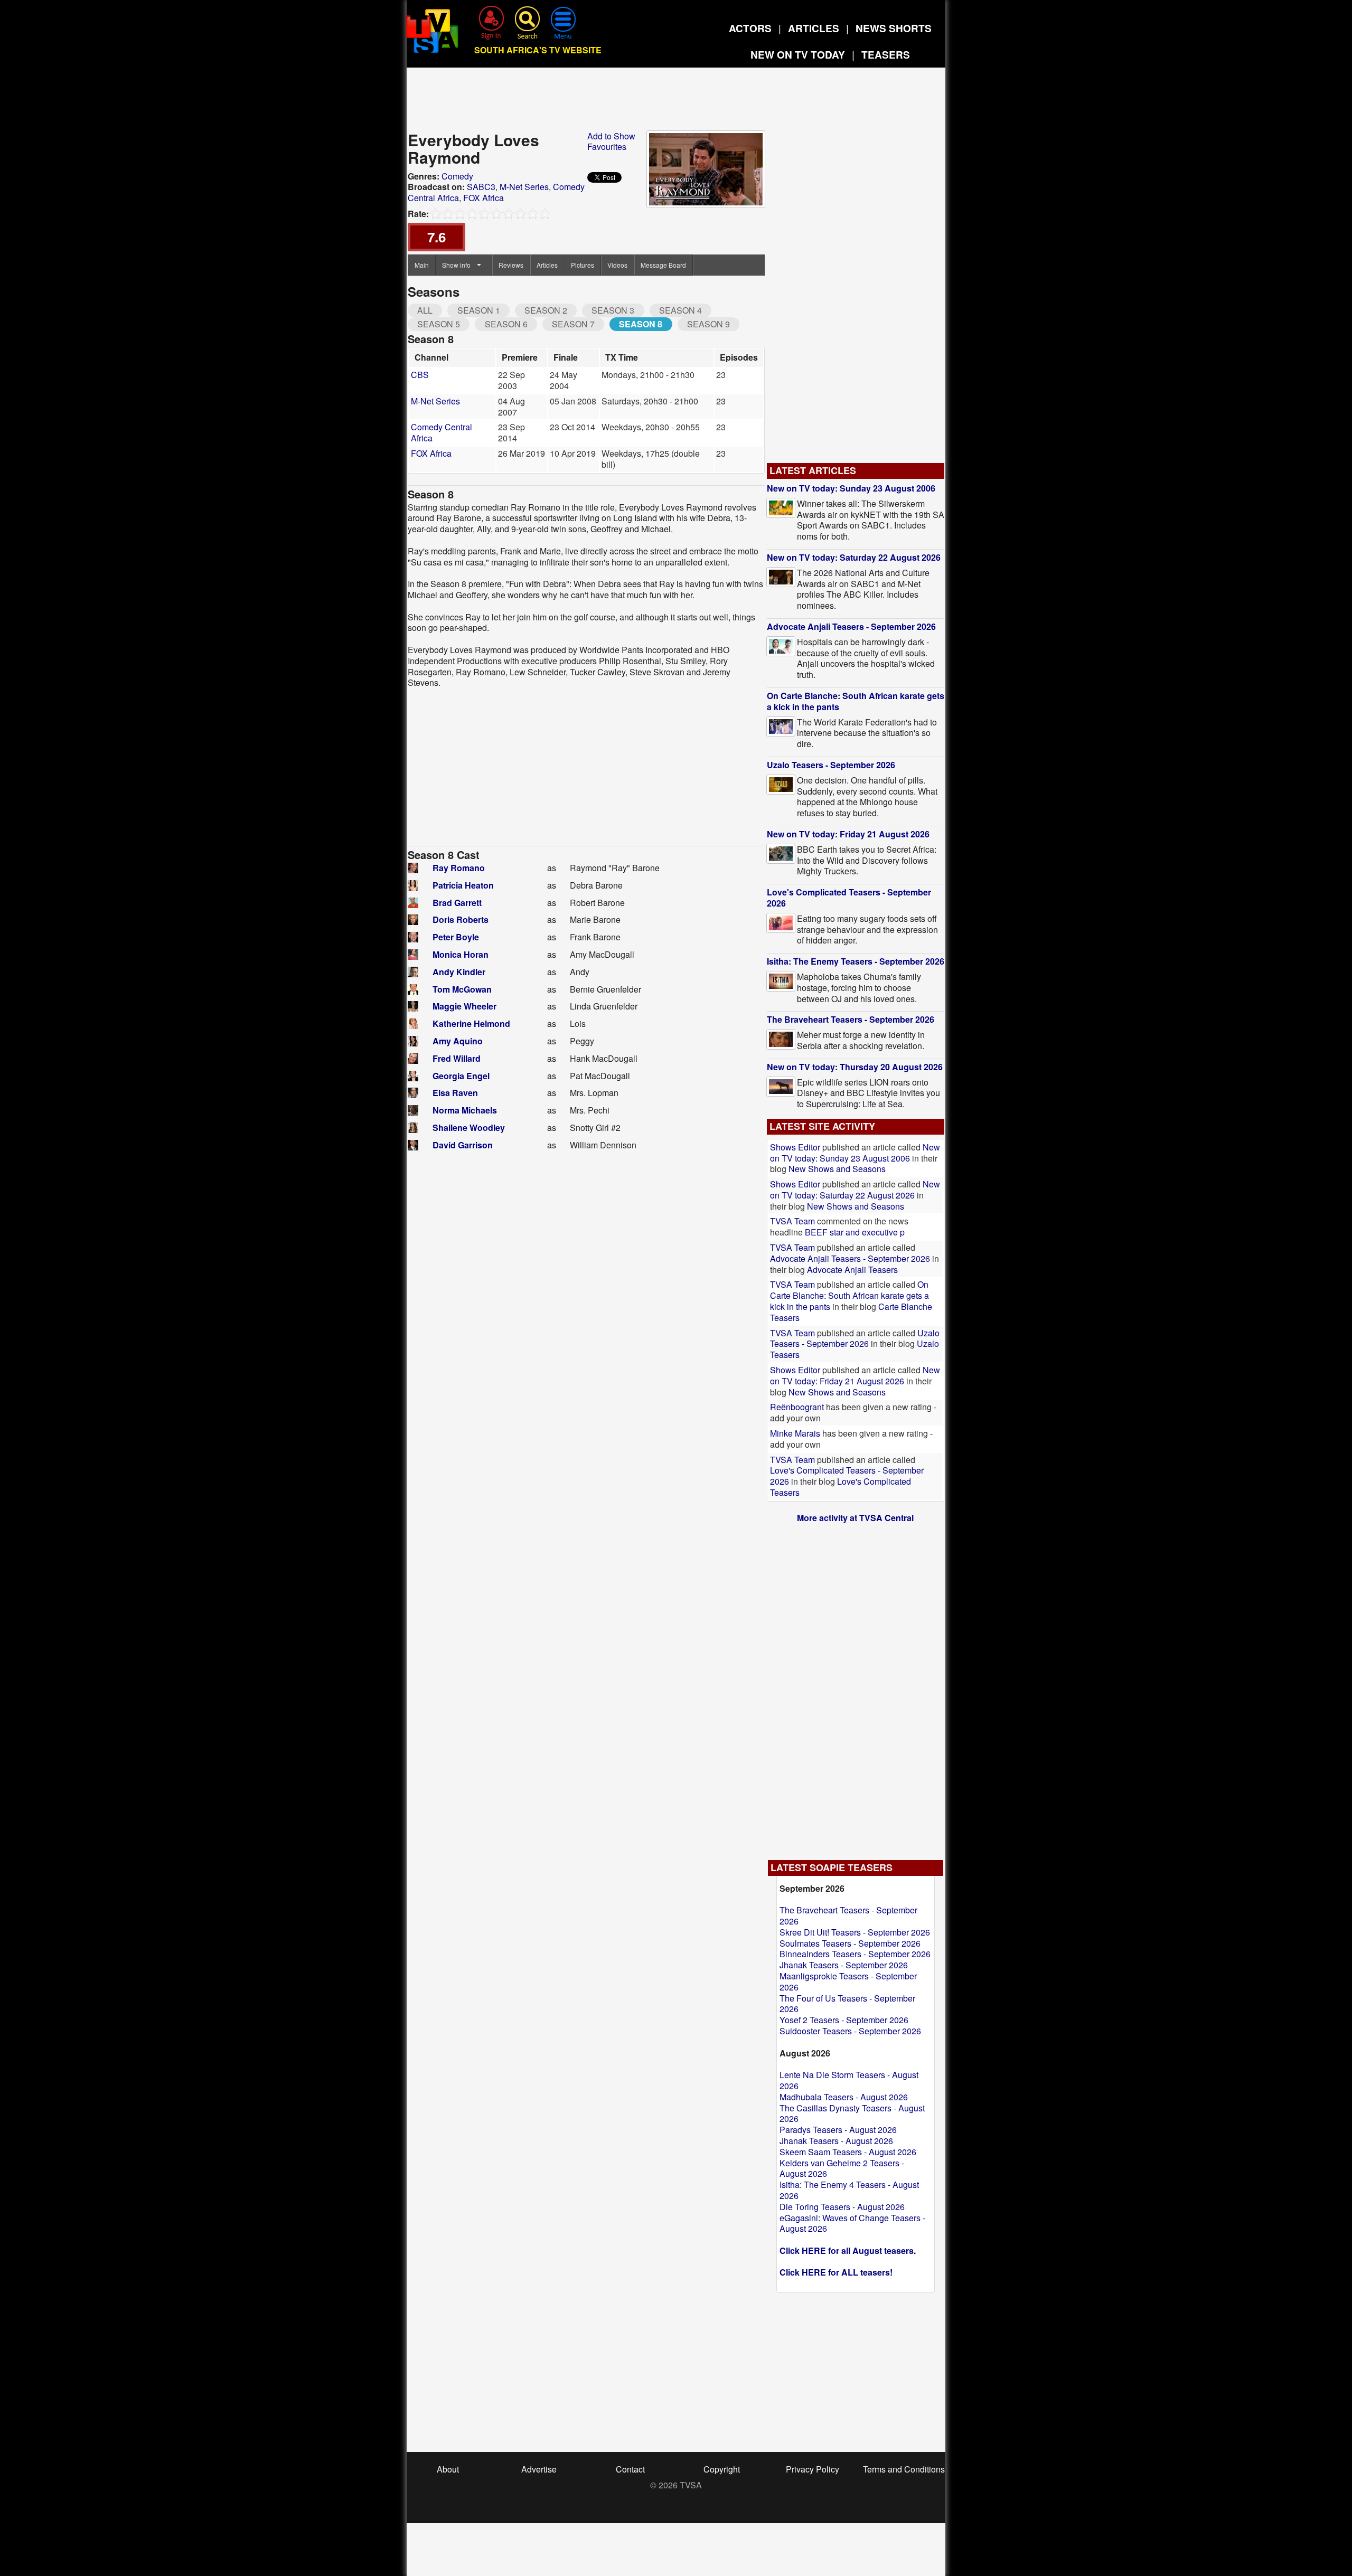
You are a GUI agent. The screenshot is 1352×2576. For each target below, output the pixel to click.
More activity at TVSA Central (855, 1518)
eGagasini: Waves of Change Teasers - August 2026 (852, 2223)
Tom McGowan (462, 989)
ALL (425, 310)
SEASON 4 (680, 310)
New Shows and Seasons (837, 1169)
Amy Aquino (458, 1041)
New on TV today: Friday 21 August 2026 (848, 834)
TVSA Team (792, 1221)
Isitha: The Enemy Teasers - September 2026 (856, 961)
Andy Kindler (459, 972)
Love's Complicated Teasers (841, 1487)
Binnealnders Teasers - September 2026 (855, 1954)
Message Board (663, 265)
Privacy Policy (813, 2469)
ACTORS (750, 28)
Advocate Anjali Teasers (852, 1270)
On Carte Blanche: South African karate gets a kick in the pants (856, 701)
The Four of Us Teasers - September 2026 (847, 2004)
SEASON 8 (641, 324)
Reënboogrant (797, 1407)
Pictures (583, 265)
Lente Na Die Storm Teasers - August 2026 (849, 2080)
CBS (420, 375)
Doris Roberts (461, 919)
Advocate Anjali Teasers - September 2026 (851, 626)
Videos (617, 265)
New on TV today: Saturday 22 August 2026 (854, 557)
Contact (630, 2469)
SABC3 (481, 187)
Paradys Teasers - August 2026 (838, 2130)
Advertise (539, 2469)
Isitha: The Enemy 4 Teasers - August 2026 (849, 2190)
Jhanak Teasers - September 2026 (844, 1965)
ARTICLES (814, 28)
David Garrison (463, 1145)
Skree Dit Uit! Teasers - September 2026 (855, 1932)
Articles (547, 265)
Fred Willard (457, 1058)
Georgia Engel (461, 1076)
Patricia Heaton (463, 885)
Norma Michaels (465, 1110)
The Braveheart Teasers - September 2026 (851, 1019)
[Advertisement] (676, 102)
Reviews (511, 265)
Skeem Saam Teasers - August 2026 (848, 2152)
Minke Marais (795, 1433)
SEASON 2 (546, 310)
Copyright (722, 2469)
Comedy (457, 176)
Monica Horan (461, 954)
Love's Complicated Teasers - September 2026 (849, 898)
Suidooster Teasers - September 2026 (850, 2031)
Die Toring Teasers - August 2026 (842, 2207)
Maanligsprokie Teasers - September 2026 (848, 1981)
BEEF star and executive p (855, 1232)
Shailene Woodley (469, 1127)
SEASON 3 (613, 310)
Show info (456, 265)
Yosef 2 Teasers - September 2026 (844, 2020)
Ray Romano (459, 868)
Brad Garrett (457, 903)
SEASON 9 (708, 324)
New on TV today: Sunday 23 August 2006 (851, 488)
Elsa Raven (455, 1093)
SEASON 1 (479, 310)
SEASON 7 (573, 324)
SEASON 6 (506, 324)
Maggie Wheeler (464, 1006)
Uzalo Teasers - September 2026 (831, 765)
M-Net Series (524, 187)
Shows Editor (795, 1147)
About (448, 2469)
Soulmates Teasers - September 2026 (850, 1943)
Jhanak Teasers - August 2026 (836, 2141)
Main (422, 265)
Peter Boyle (456, 937)
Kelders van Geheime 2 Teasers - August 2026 (842, 2168)
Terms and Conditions (904, 2469)
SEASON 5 (439, 324)
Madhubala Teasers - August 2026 (844, 2097)
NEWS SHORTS (894, 28)
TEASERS (886, 55)
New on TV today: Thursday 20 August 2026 (855, 1067)
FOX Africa (483, 198)
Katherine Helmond (471, 1023)
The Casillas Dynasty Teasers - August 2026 (852, 2113)
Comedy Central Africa (442, 432)
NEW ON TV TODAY (798, 55)
